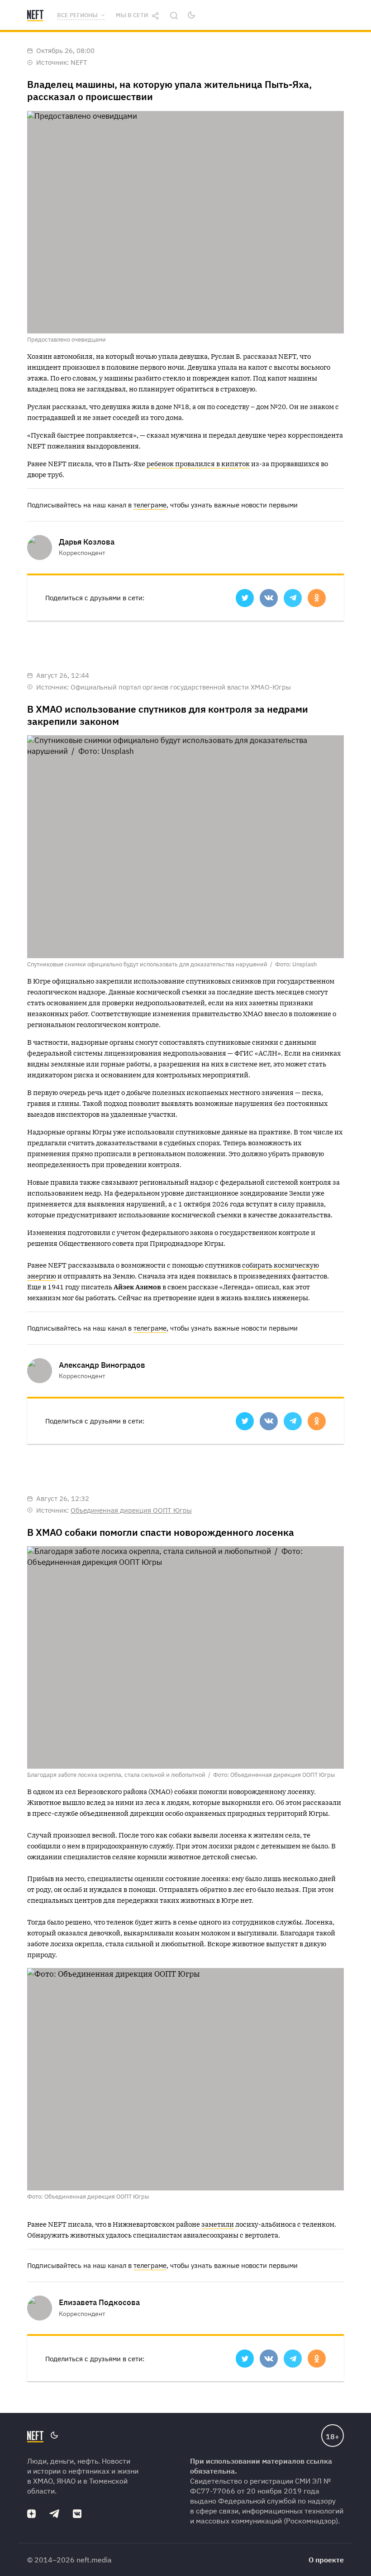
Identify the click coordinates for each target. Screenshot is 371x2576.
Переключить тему (191, 15)
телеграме (150, 505)
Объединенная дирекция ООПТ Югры (131, 1510)
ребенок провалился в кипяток (198, 464)
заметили (218, 2224)
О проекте (326, 2560)
